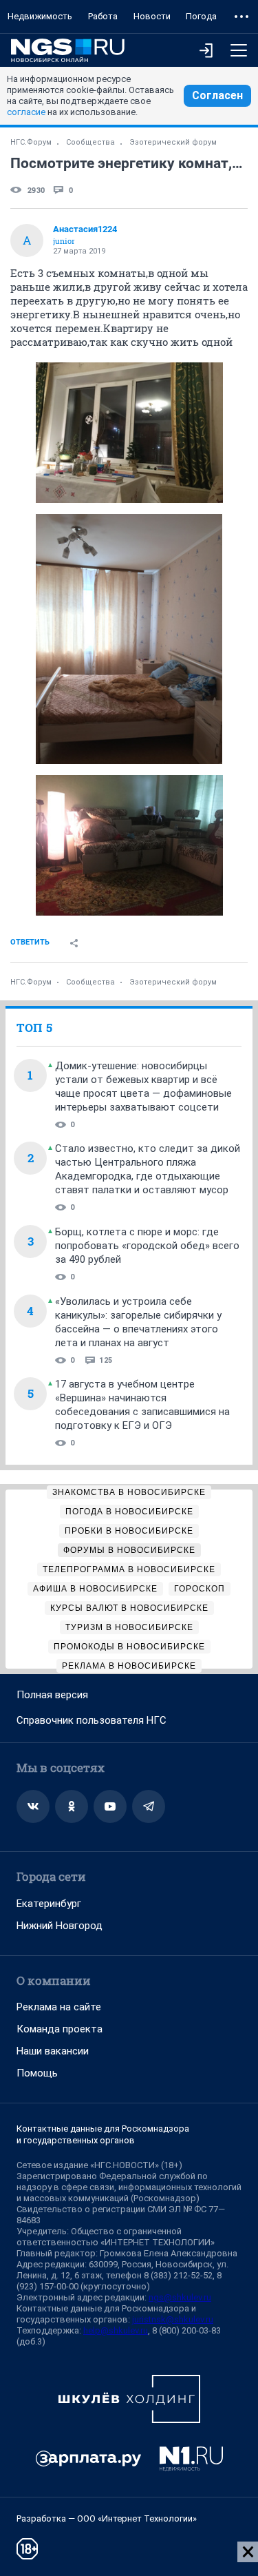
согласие (26, 112)
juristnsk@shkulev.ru (173, 2319)
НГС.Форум (31, 142)
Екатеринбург (49, 1904)
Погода (201, 16)
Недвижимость (40, 16)
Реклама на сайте (59, 2007)
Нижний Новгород (60, 1926)
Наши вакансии (53, 2051)
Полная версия (52, 1695)
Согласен (217, 95)
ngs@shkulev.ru (180, 2297)
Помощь (37, 2073)
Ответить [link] (30, 942)
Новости (152, 16)
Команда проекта (60, 2029)
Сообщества (90, 142)
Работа (103, 16)
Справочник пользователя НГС (92, 1720)
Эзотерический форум (173, 142)
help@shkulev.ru (116, 2330)
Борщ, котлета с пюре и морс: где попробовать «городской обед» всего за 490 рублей (147, 1246)
